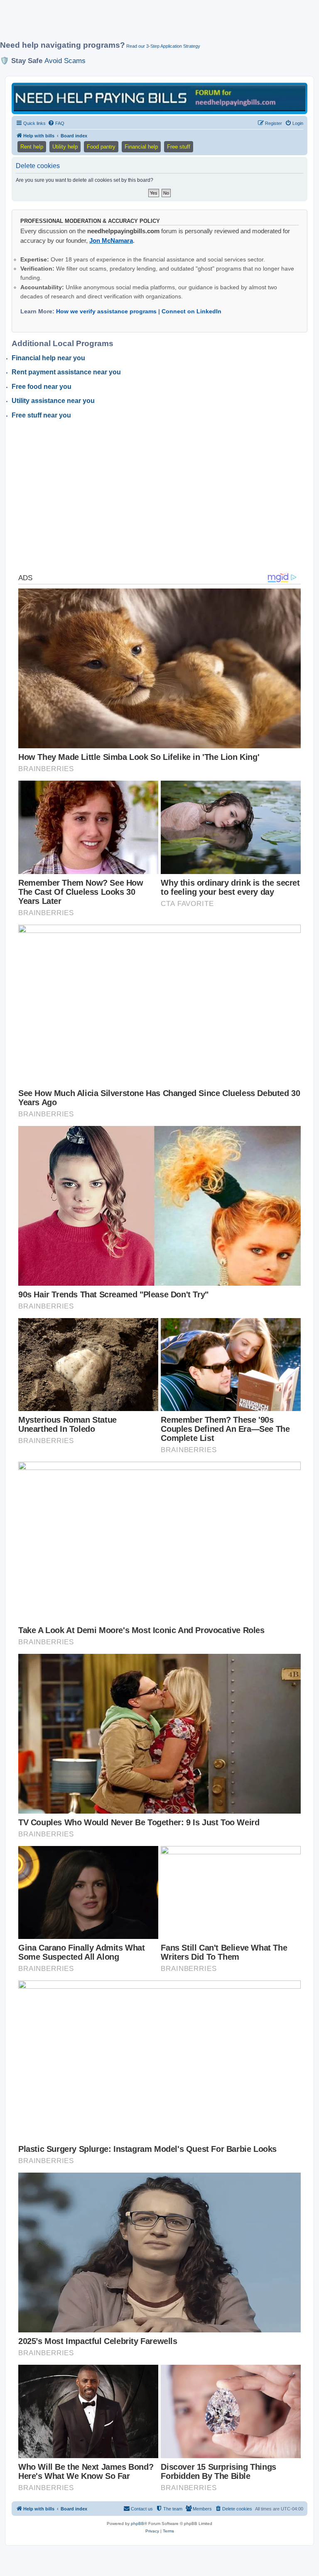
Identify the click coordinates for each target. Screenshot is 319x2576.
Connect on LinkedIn (191, 311)
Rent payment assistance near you (66, 372)
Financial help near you (48, 358)
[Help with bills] (159, 98)
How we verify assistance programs (106, 311)
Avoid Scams (65, 61)
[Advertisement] (151, 24)
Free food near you (42, 387)
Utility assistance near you (53, 401)
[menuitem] (56, 123)
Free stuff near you (41, 415)
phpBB (137, 2524)
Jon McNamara (111, 241)
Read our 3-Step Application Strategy (163, 46)
